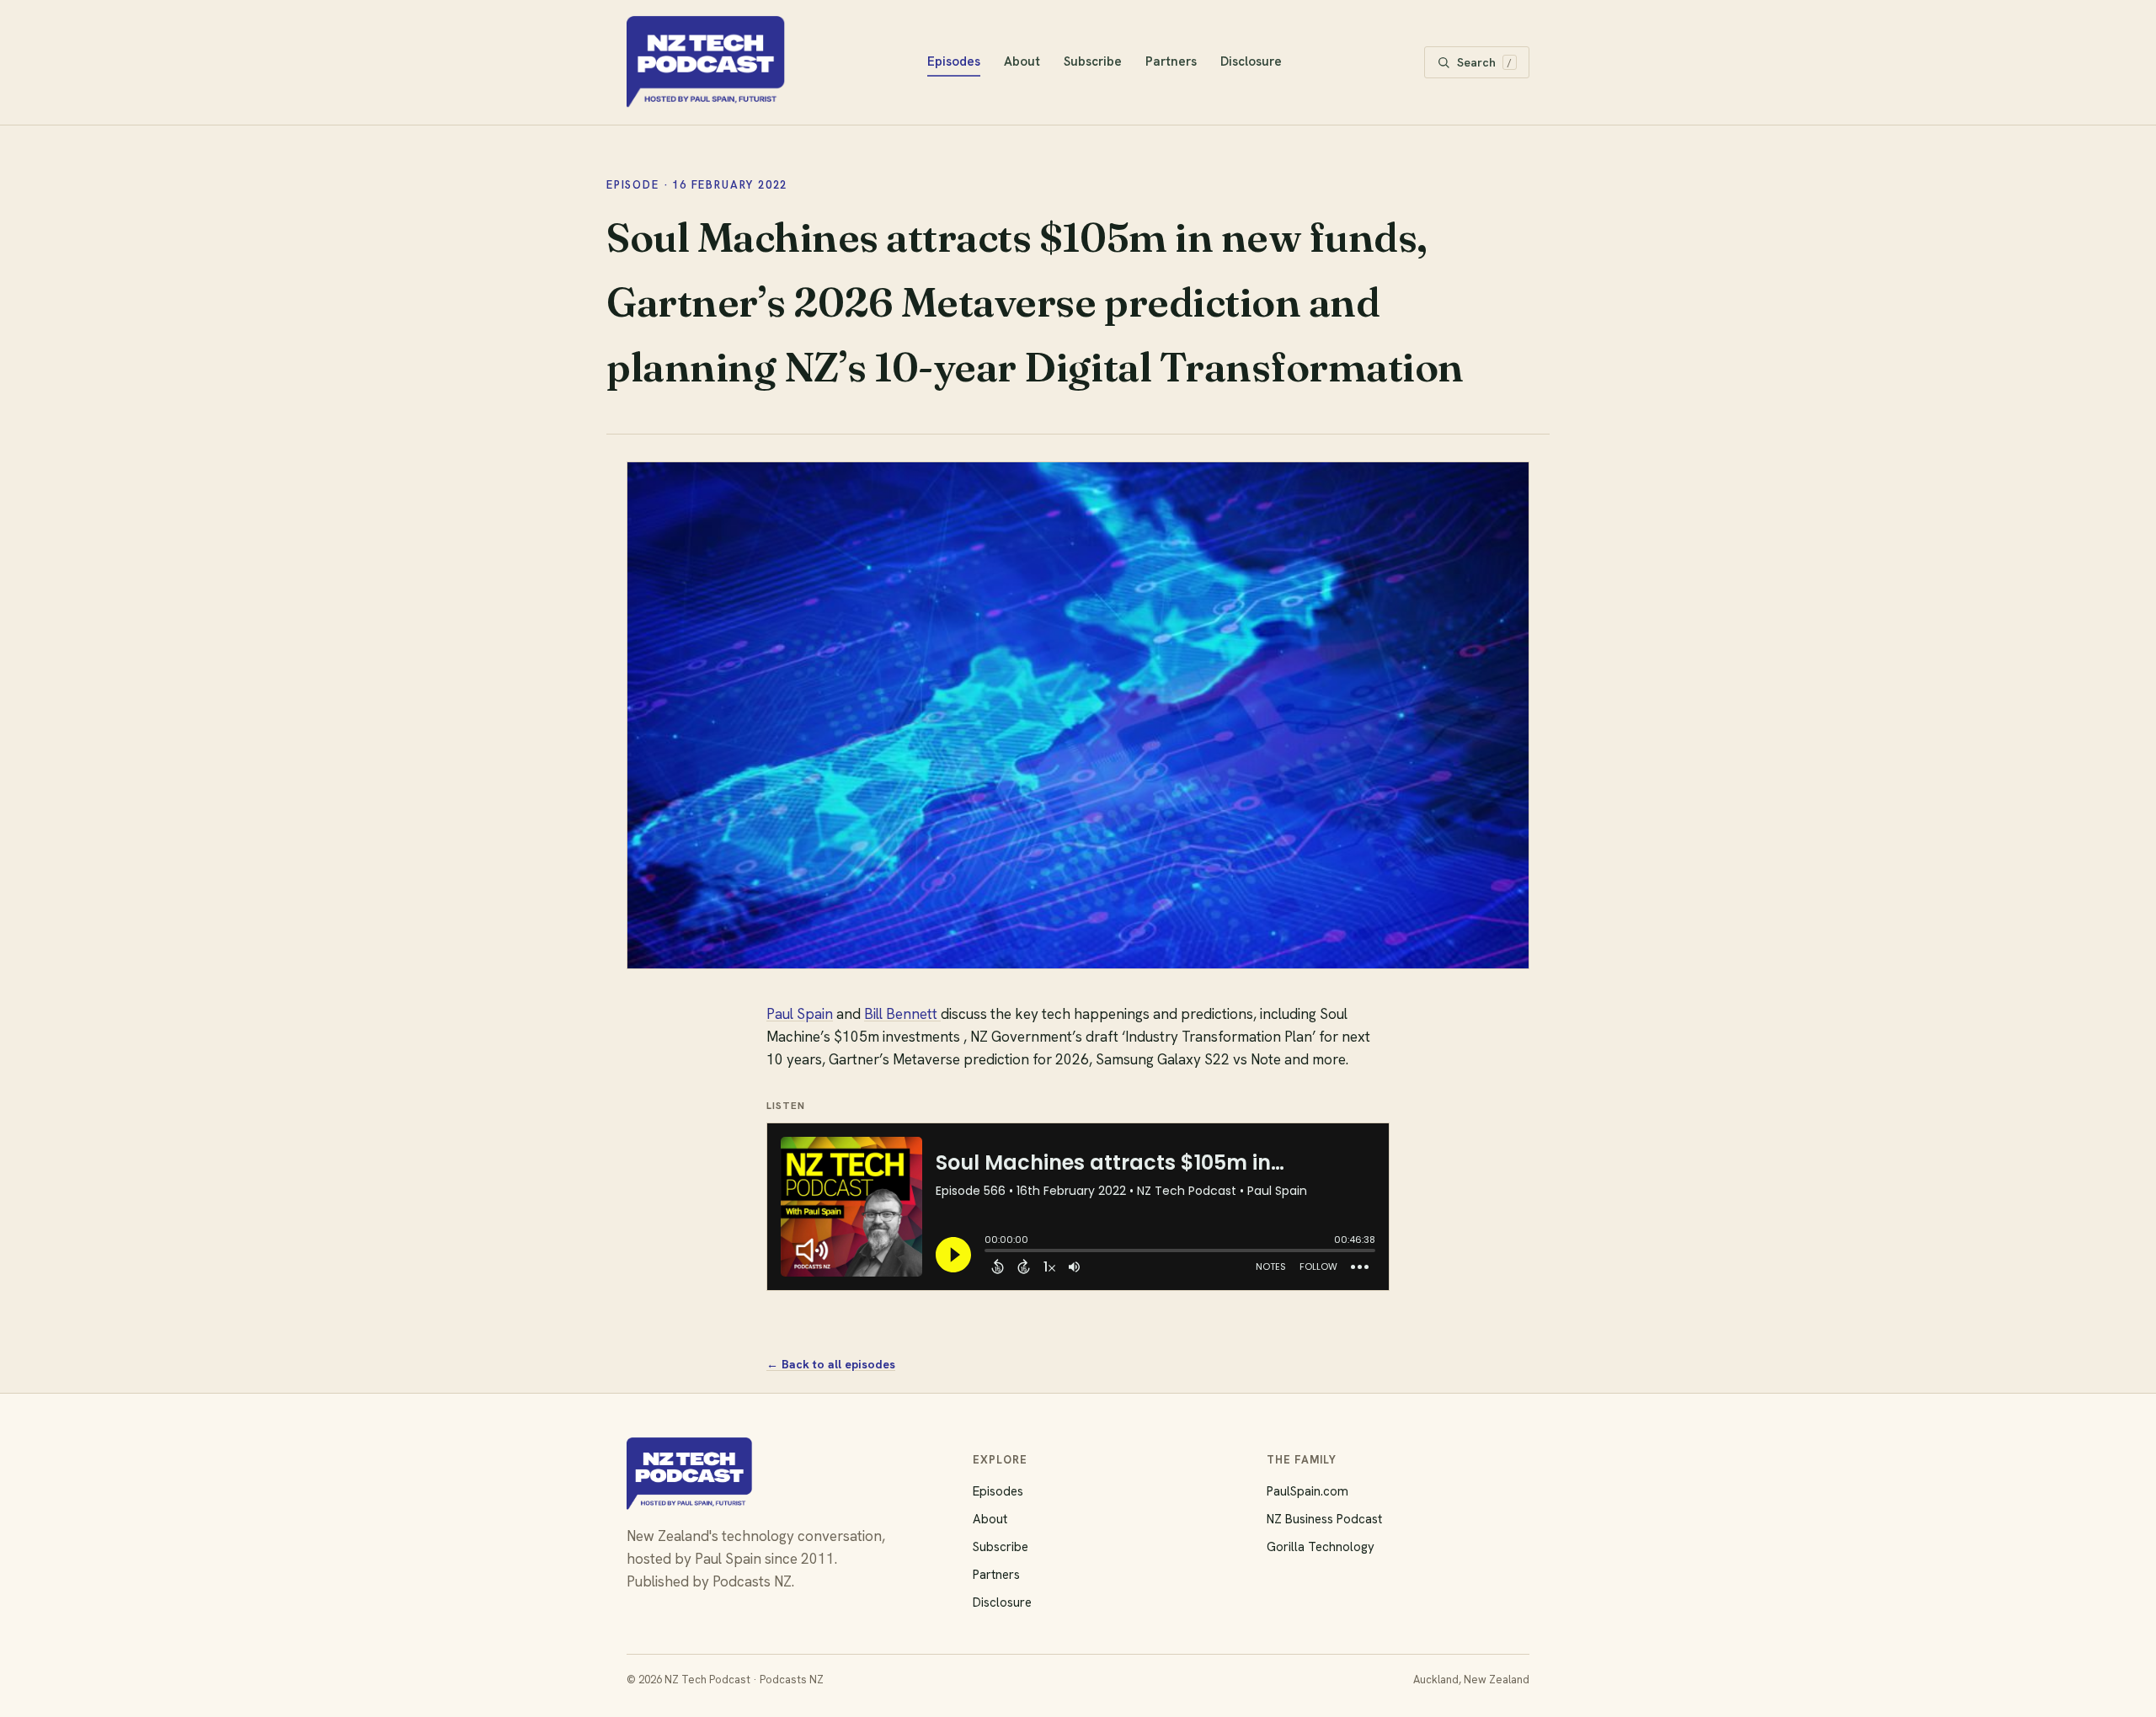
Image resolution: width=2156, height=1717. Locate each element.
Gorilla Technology (1321, 1547)
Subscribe (1093, 61)
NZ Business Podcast (1324, 1519)
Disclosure (1251, 61)
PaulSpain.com (1307, 1491)
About (1022, 61)
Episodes (954, 61)
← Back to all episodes (831, 1364)
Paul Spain (800, 1014)
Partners (1171, 61)
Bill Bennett (902, 1014)
